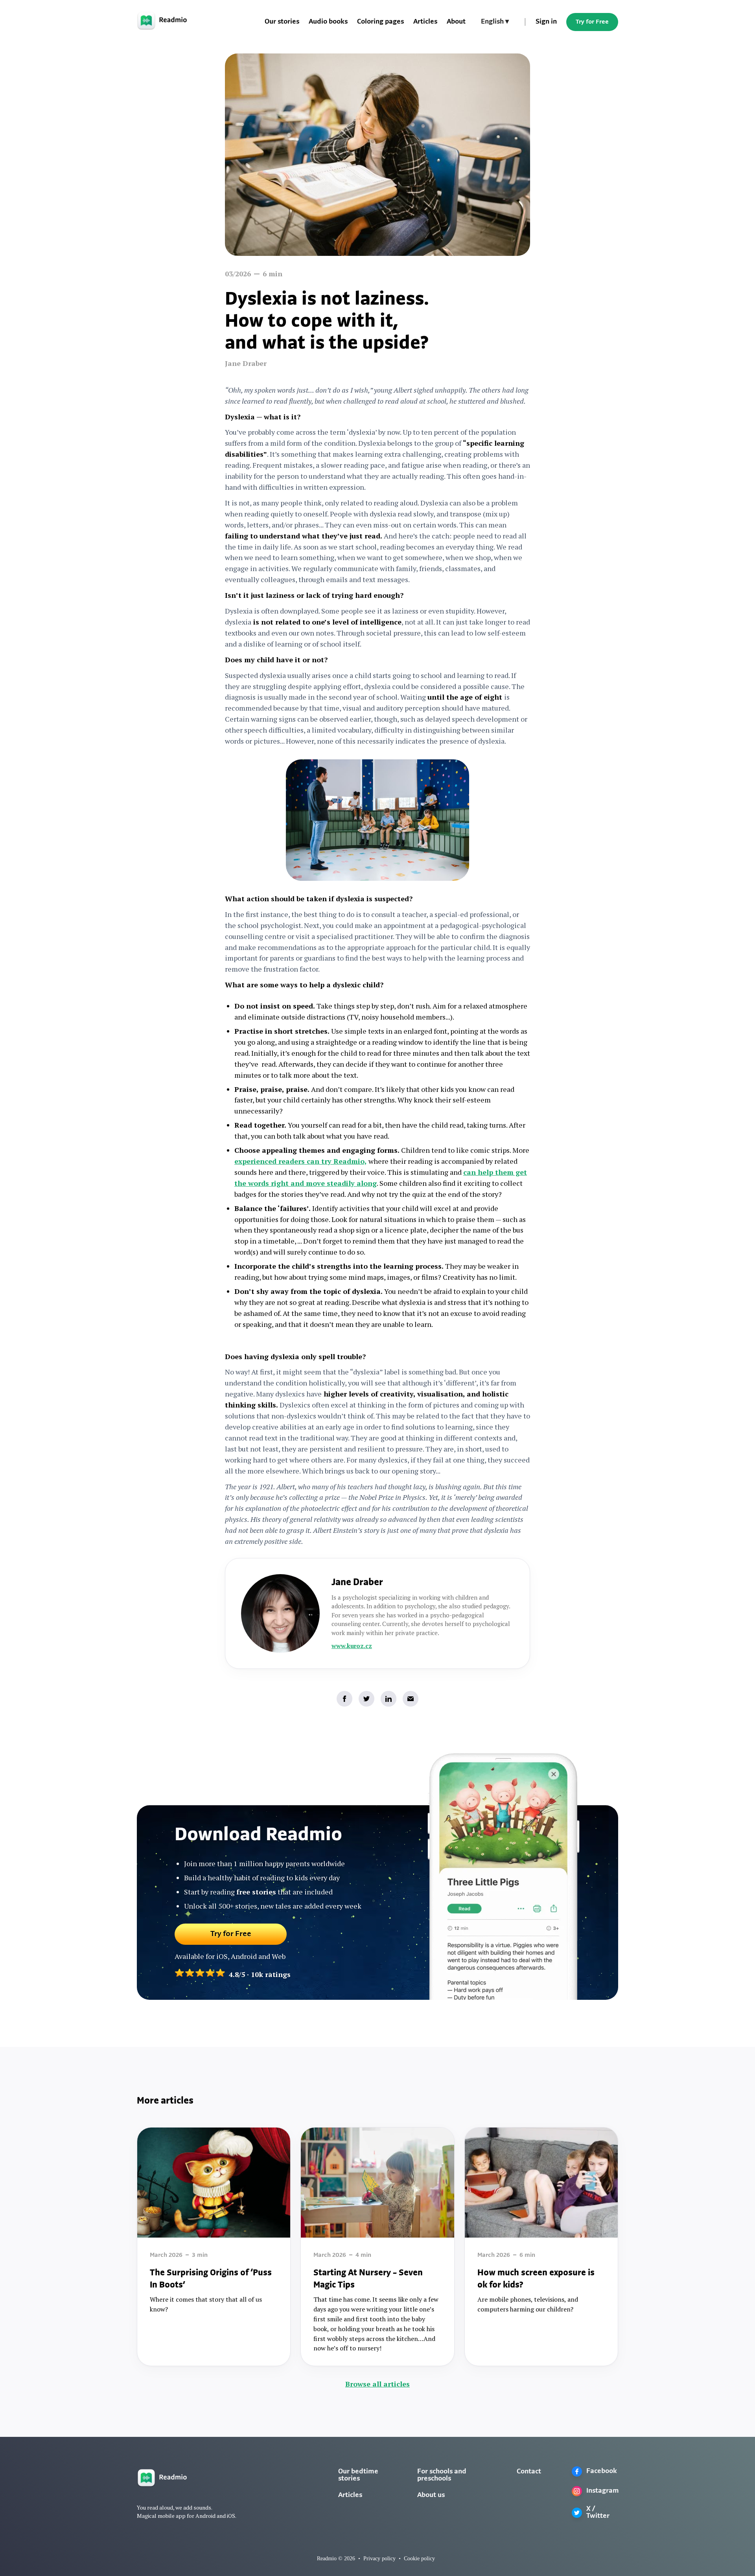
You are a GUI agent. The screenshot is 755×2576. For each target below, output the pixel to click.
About (456, 22)
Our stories (282, 22)
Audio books (328, 22)
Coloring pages (380, 22)
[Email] (411, 1699)
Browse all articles (377, 2384)
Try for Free (592, 22)
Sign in (546, 22)
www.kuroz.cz (352, 1646)
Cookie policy (419, 2559)
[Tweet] (366, 1699)
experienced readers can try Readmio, (301, 1161)
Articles (425, 22)
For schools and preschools (442, 2475)
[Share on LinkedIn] (389, 1699)
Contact (529, 2472)
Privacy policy (379, 2559)
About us (431, 2495)
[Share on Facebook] (344, 1699)
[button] (495, 22)
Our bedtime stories (358, 2475)
